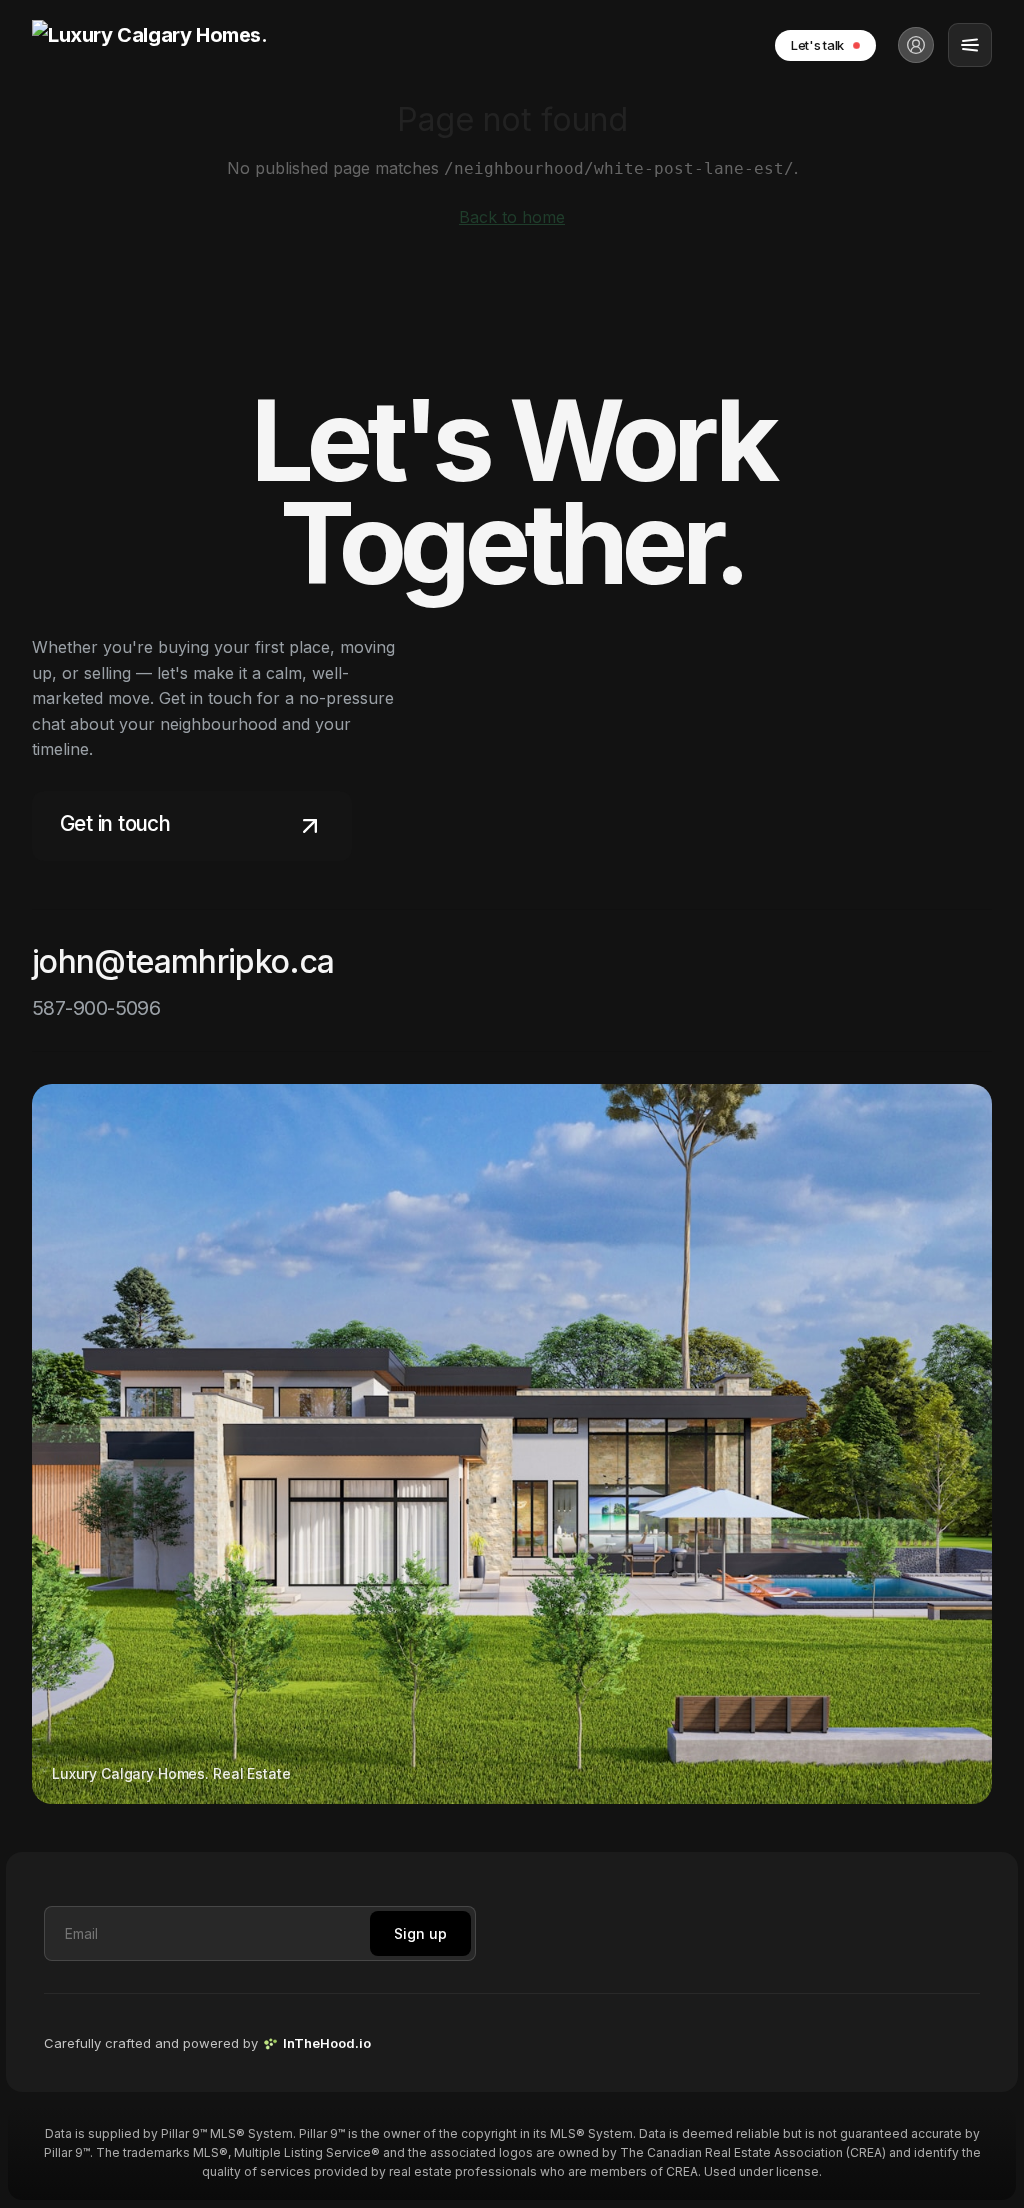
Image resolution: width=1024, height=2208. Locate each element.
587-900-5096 (96, 1008)
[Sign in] (916, 45)
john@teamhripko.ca (183, 961)
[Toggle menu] (970, 45)
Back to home (512, 217)
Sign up (420, 1933)
